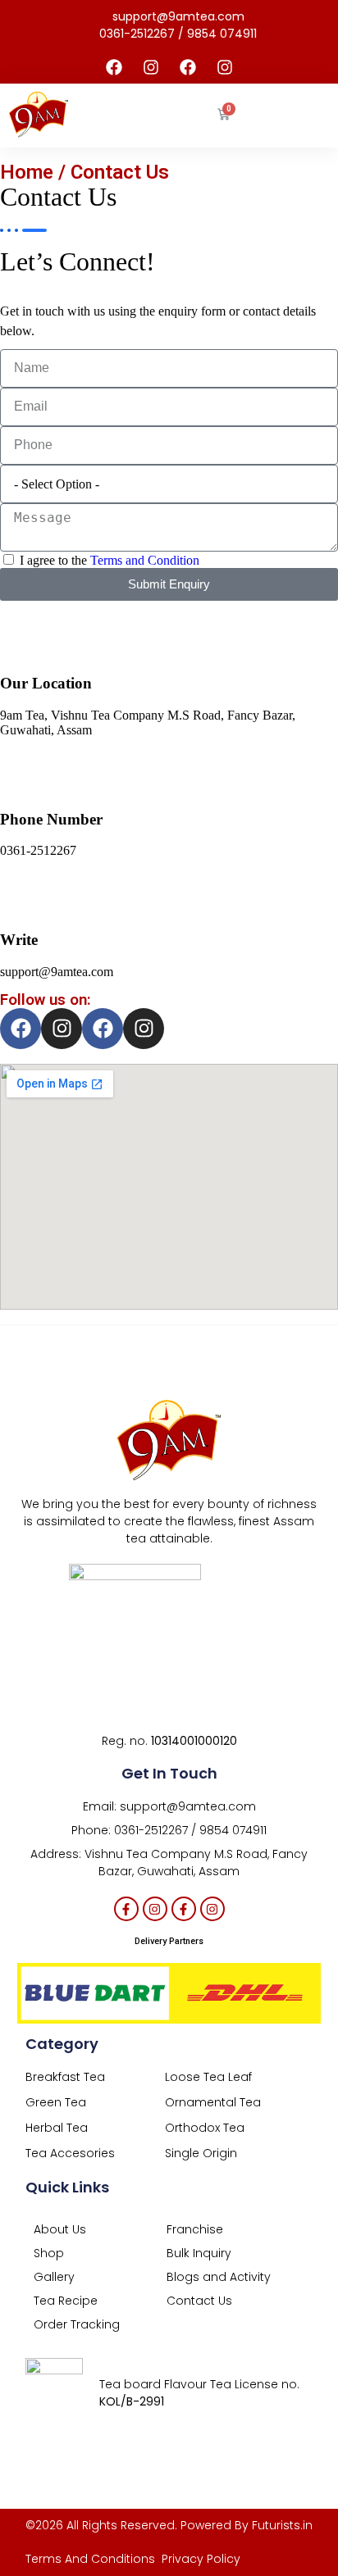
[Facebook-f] (126, 1909)
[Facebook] (114, 67)
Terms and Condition (145, 560)
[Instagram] (151, 67)
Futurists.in (282, 2525)
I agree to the (110, 560)
